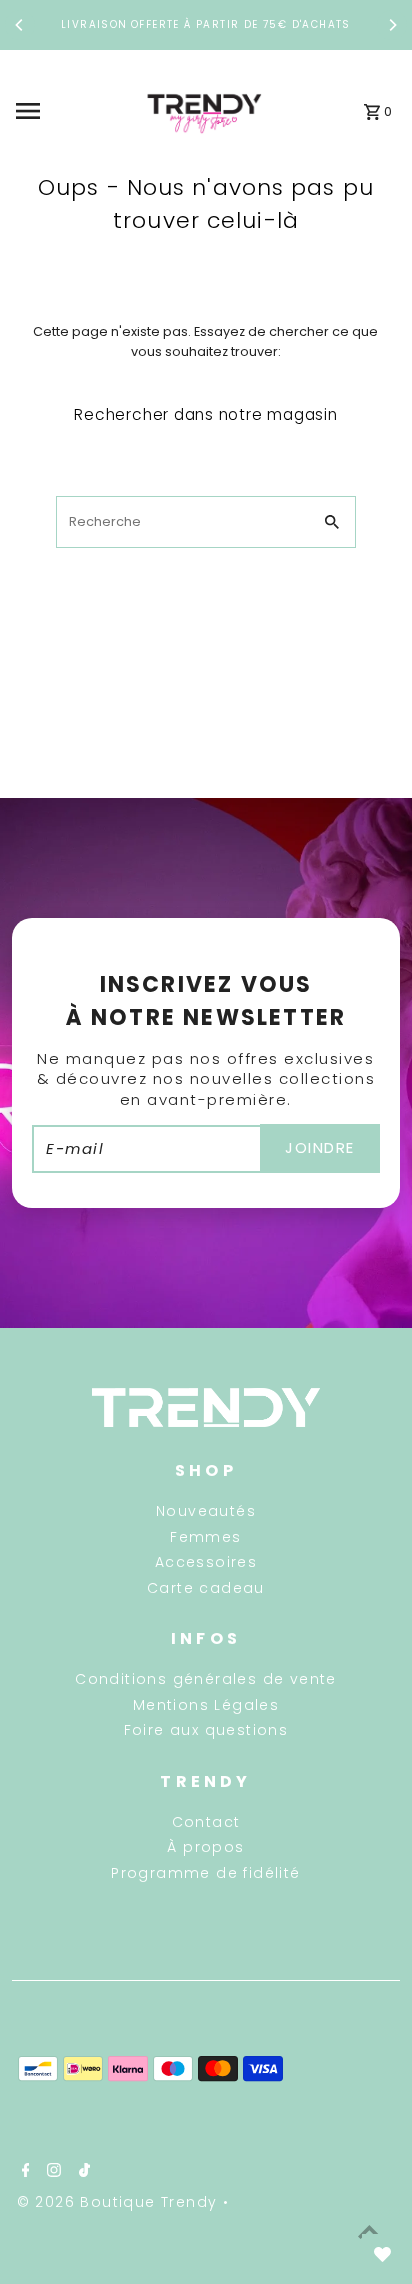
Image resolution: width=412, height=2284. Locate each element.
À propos (205, 1847)
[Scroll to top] (369, 2231)
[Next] (392, 25)
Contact (206, 1822)
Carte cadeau (206, 1588)
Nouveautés (206, 1511)
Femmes (205, 1537)
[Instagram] (51, 2172)
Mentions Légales (206, 1705)
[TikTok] (82, 2172)
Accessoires (206, 1562)
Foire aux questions (206, 1730)
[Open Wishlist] (382, 2254)
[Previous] (20, 25)
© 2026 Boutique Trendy (120, 2202)
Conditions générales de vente (206, 1679)
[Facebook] (23, 2172)
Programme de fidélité (205, 1873)
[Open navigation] (69, 111)
